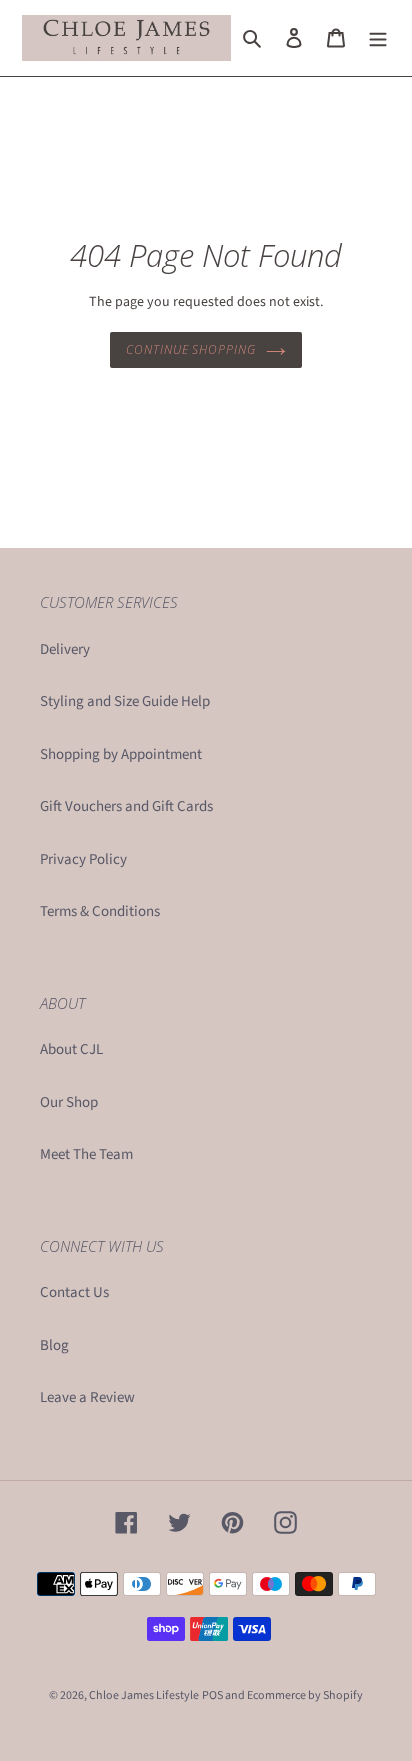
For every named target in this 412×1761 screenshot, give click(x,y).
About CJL (71, 1049)
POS (212, 1695)
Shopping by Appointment (121, 754)
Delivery (65, 649)
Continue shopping (191, 349)
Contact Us (74, 1292)
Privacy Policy (83, 859)
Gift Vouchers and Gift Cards (126, 806)
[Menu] (378, 38)
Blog (54, 1345)
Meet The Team (86, 1154)
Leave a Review (87, 1397)
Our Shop (69, 1102)
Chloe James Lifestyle (144, 1695)
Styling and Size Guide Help (125, 701)
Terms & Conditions (100, 911)
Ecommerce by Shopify (305, 1695)
